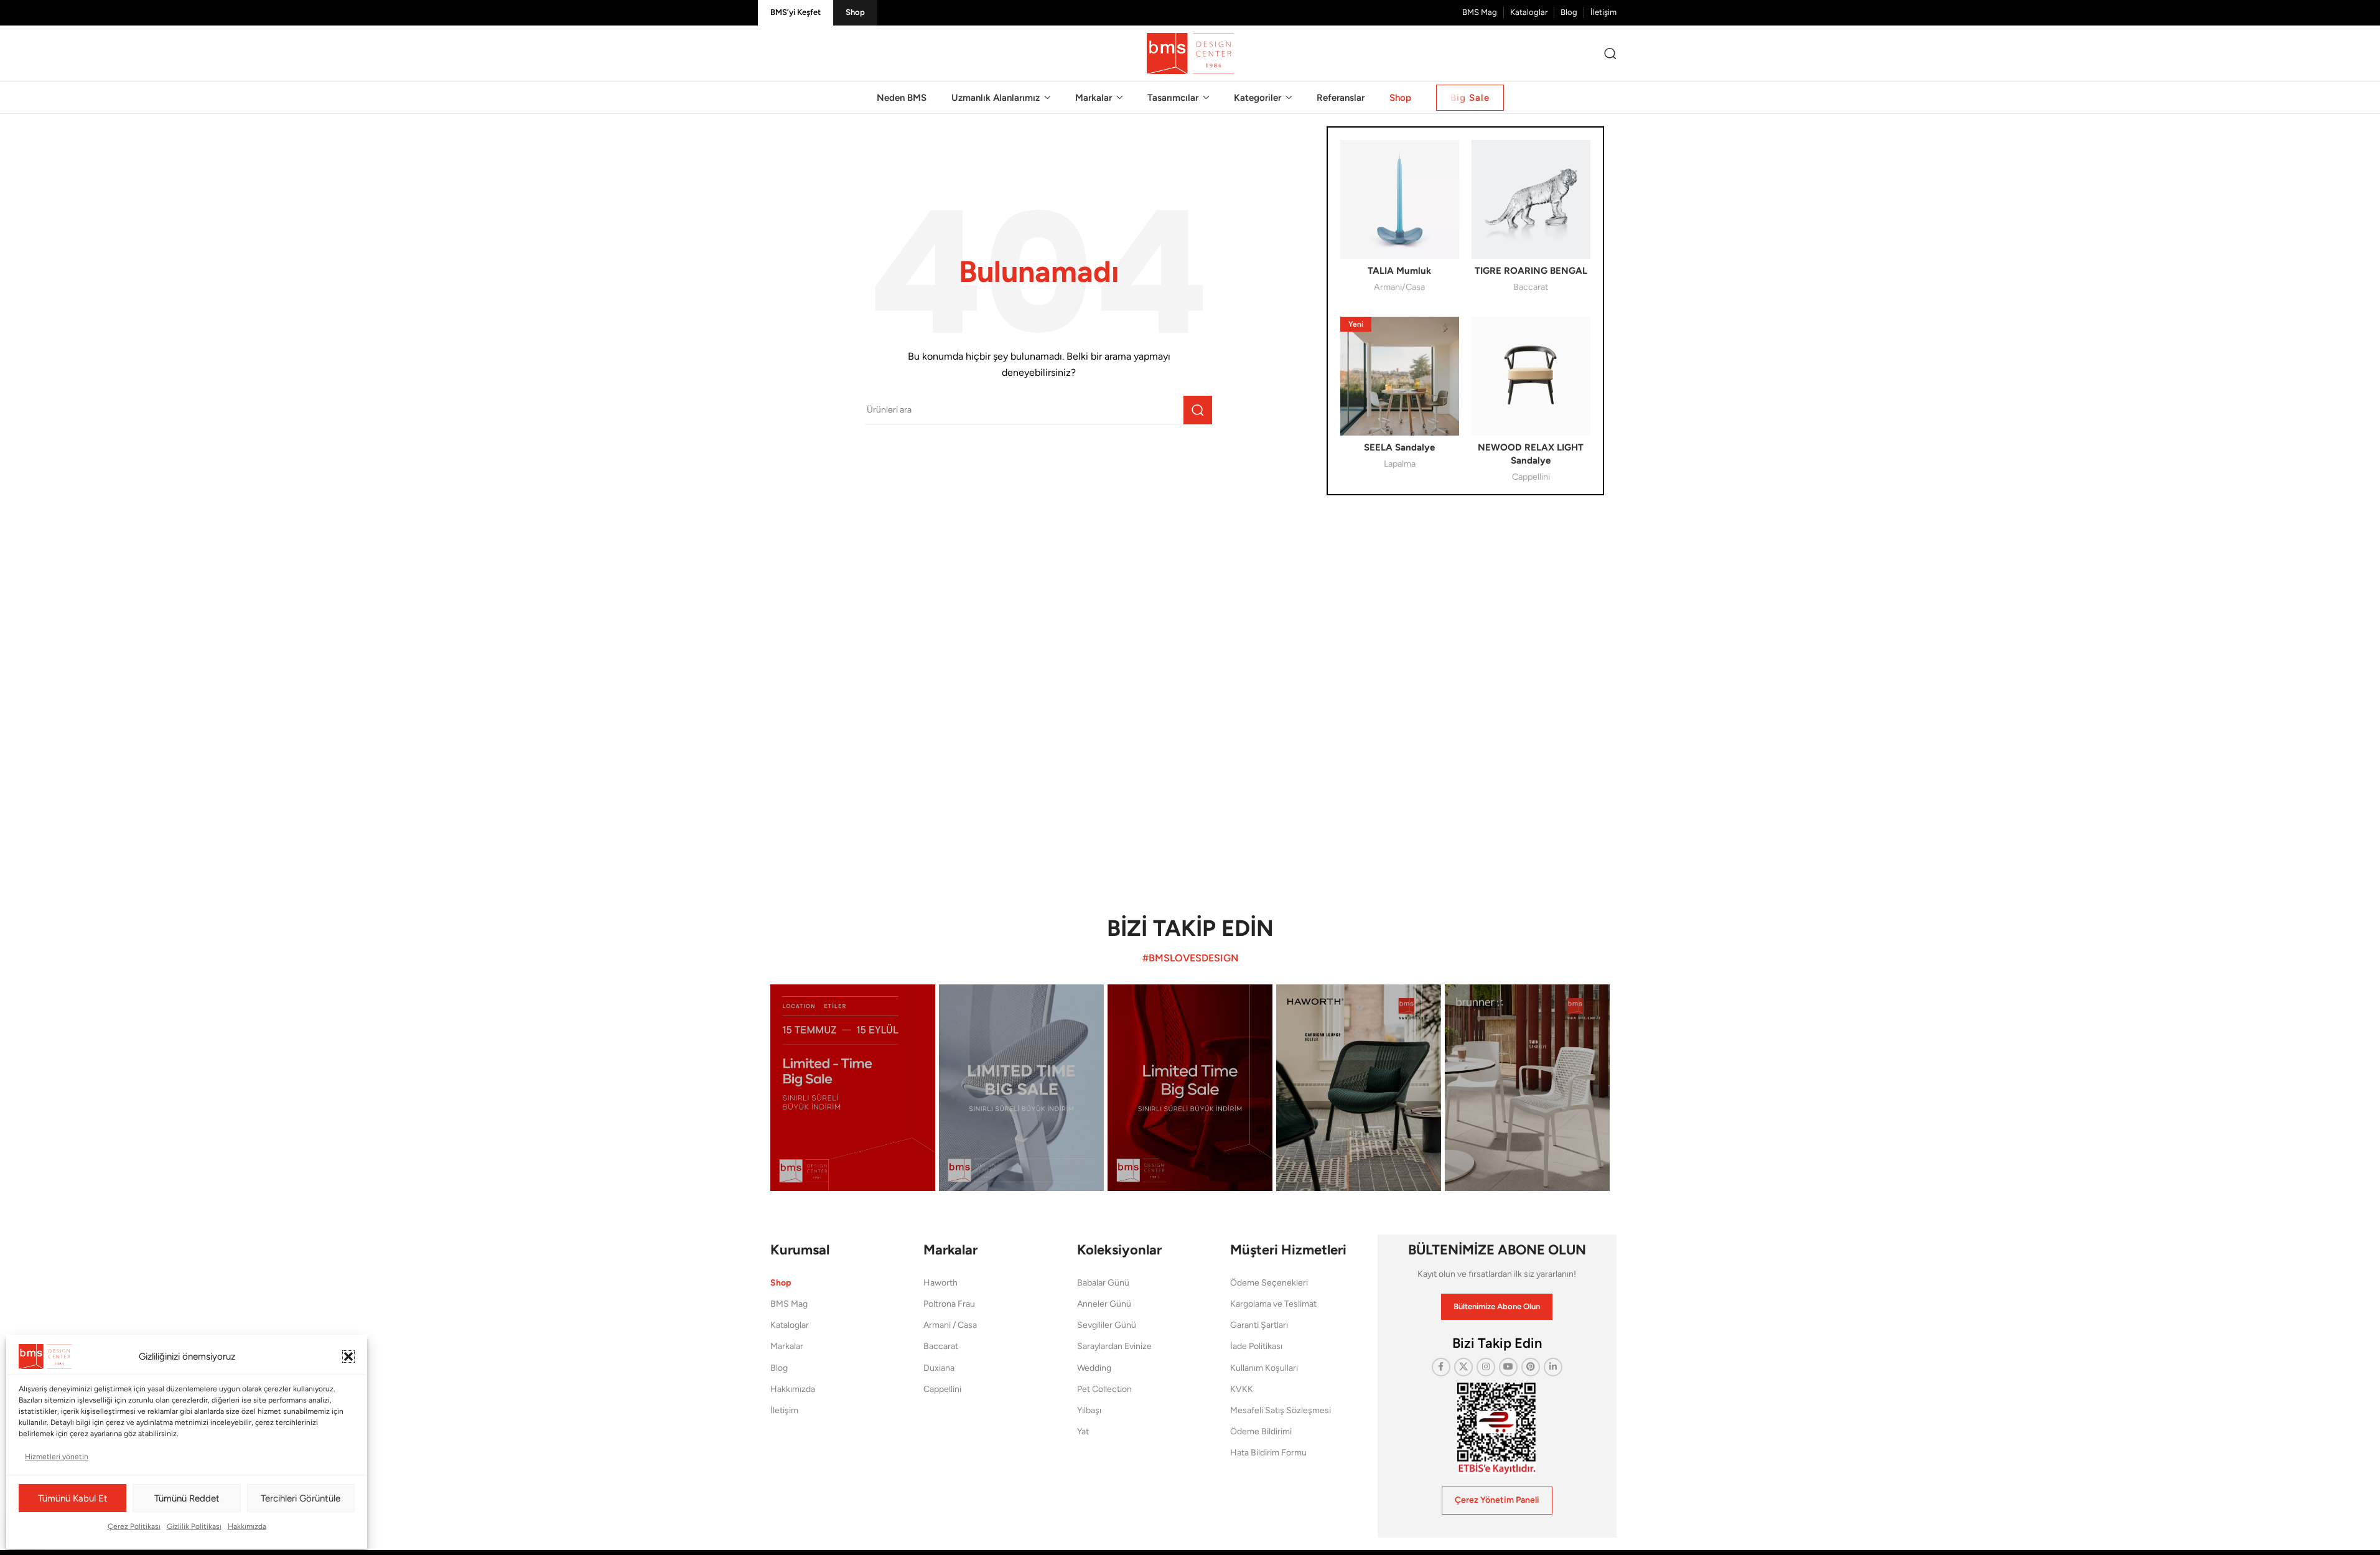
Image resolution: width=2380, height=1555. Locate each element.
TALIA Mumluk (1399, 271)
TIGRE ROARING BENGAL (1531, 271)
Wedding (1094, 1368)
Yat (1083, 1431)
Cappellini (1531, 477)
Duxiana (939, 1368)
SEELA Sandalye (1399, 447)
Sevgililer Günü (1107, 1325)
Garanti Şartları (1259, 1325)
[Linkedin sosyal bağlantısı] (1553, 1367)
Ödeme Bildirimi (1261, 1431)
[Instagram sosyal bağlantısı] (1486, 1367)
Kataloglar (790, 1325)
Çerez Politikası (134, 1526)
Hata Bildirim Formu (1268, 1453)
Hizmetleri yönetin (57, 1457)
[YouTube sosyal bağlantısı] (1508, 1367)
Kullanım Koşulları (1264, 1368)
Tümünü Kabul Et (73, 1498)
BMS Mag (789, 1304)
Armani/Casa (1399, 287)
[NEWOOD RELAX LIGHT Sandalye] (1531, 376)
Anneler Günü (1104, 1304)
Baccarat (1531, 287)
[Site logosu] (1190, 53)
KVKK (1242, 1389)
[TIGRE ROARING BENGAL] (1531, 199)
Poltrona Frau (949, 1304)
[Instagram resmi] (853, 1087)
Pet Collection (1104, 1389)
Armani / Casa (950, 1325)
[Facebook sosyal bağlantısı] (1441, 1367)
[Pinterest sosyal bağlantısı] (1531, 1367)
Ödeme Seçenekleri (1269, 1283)
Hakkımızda (247, 1526)
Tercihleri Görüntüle (301, 1498)
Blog (779, 1368)
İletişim (784, 1410)
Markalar (787, 1346)
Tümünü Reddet (187, 1498)
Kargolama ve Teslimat (1273, 1304)
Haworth (940, 1283)
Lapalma (1400, 464)
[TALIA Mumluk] (1400, 199)
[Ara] (1610, 54)
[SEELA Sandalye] (1400, 376)
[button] (348, 1357)
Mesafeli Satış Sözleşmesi (1281, 1410)
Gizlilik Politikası (194, 1526)
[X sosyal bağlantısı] (1463, 1367)
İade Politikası (1256, 1346)
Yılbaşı (1089, 1410)
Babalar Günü (1103, 1283)
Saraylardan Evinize (1114, 1346)
